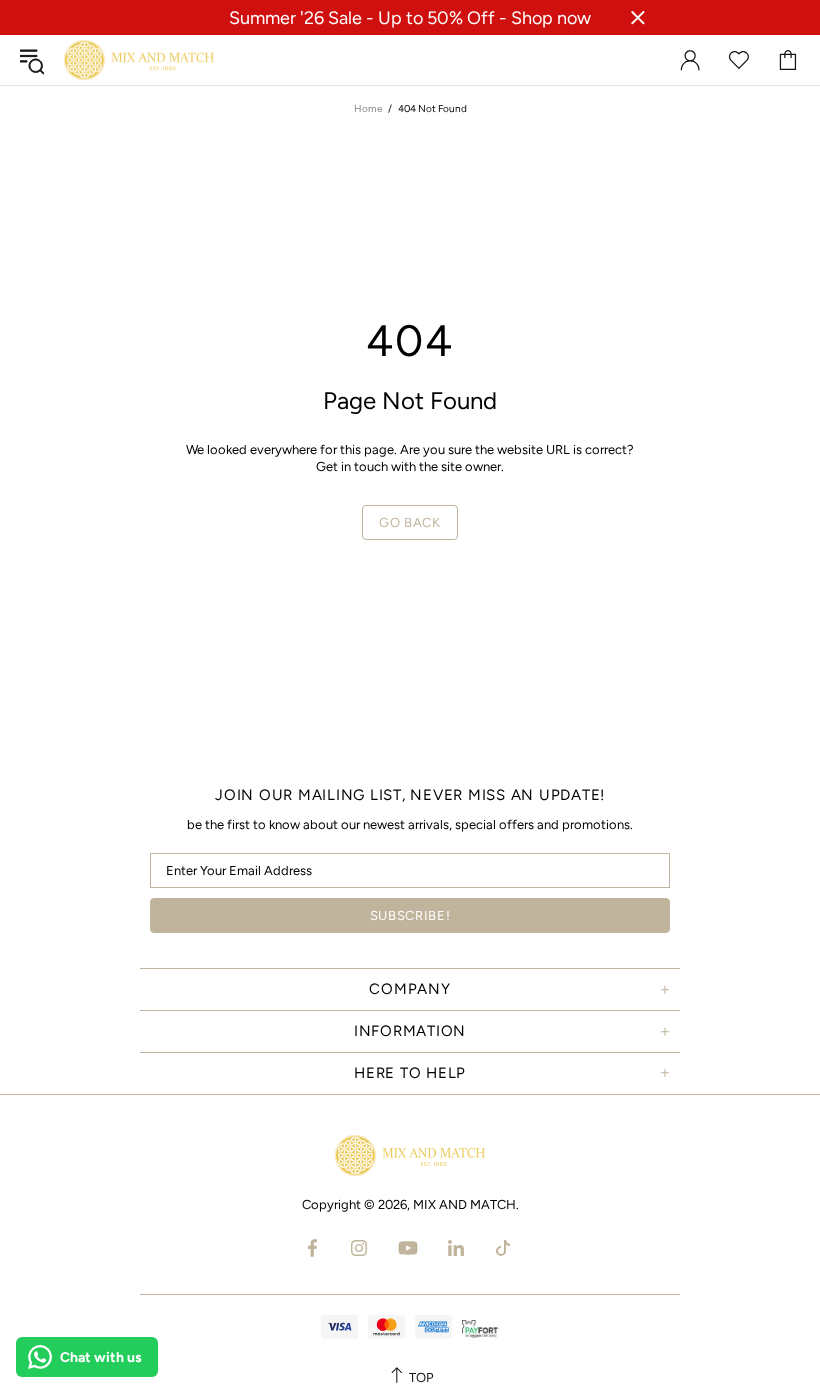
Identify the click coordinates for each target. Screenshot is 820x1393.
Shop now (551, 18)
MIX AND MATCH (139, 60)
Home (368, 108)
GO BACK (410, 522)
